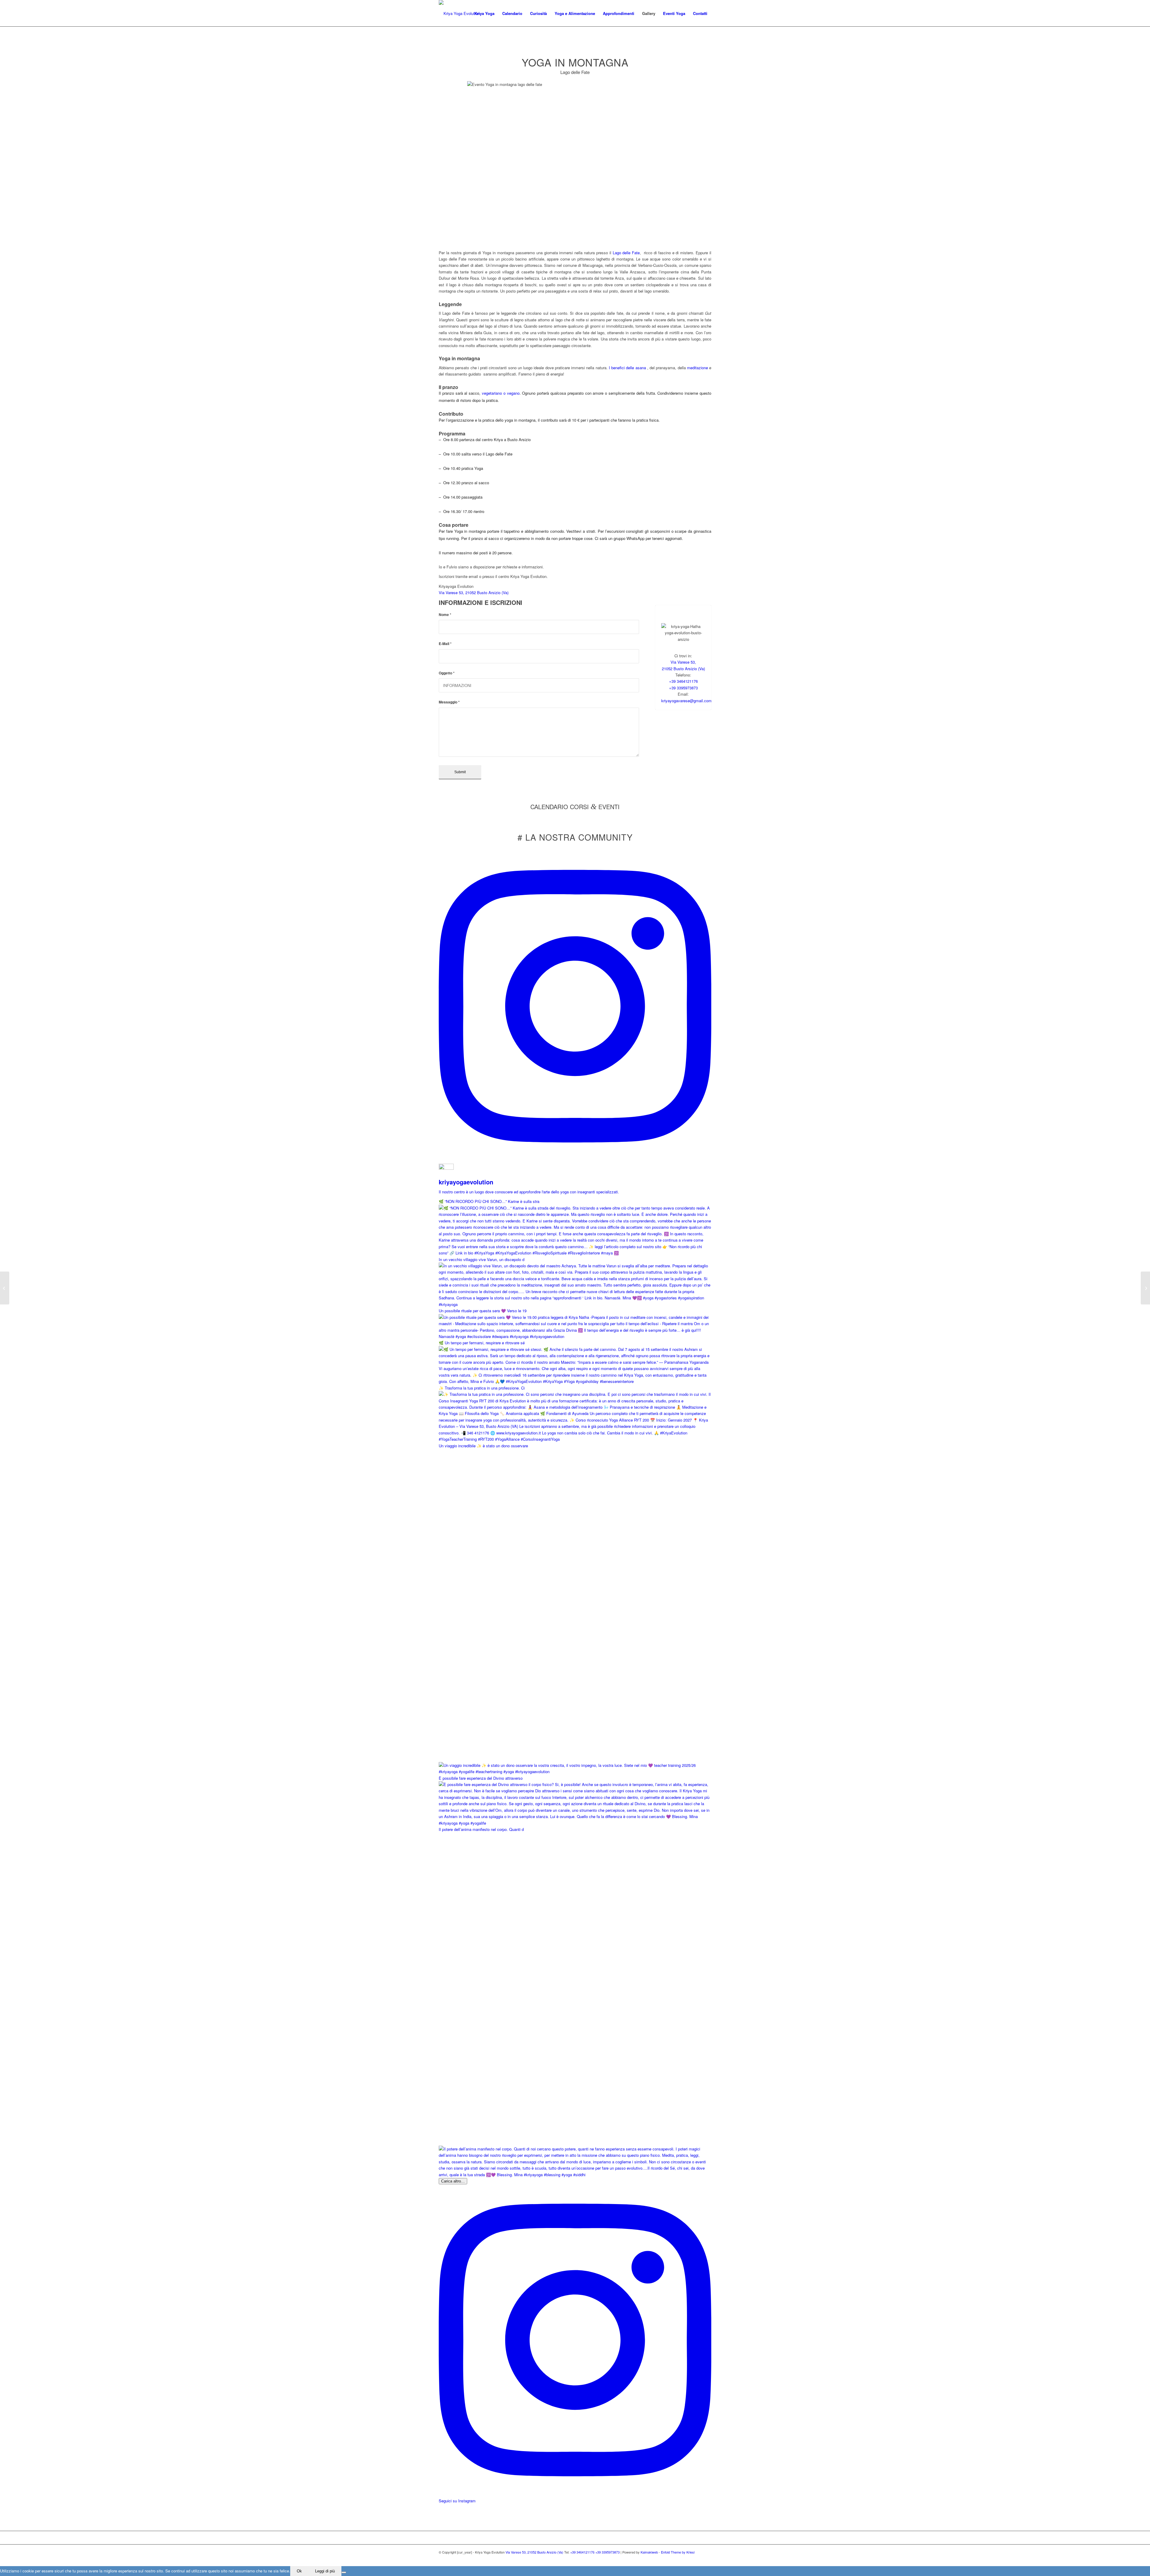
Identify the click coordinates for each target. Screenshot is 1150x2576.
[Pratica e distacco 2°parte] (5, 1288)
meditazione (697, 368)
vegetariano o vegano (501, 393)
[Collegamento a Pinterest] (698, 2559)
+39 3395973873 (683, 688)
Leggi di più (325, 2571)
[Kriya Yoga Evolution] (459, 13)
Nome (445, 615)
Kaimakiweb (649, 2552)
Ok (299, 2571)
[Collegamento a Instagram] (689, 2559)
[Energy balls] (1145, 1288)
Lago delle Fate (626, 253)
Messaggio (449, 702)
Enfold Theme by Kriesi (678, 2552)
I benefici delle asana (627, 368)
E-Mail (445, 644)
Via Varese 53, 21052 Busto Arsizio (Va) (474, 592)
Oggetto (447, 673)
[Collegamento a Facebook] (680, 2559)
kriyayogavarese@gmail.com (686, 701)
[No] (344, 2572)
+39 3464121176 (683, 681)
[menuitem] (484, 13)
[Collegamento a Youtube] (707, 2559)
